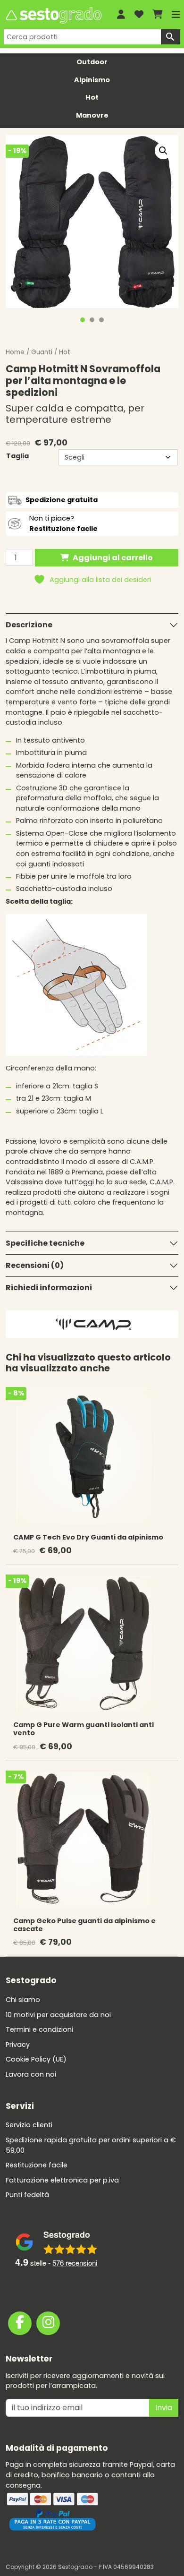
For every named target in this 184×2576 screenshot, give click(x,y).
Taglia (17, 456)
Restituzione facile (37, 2165)
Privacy (18, 2045)
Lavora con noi (31, 2074)
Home (15, 352)
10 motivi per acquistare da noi (58, 2015)
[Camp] (93, 1324)
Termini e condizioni (39, 2029)
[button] (163, 151)
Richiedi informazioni (49, 1288)
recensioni (75, 2263)
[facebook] (20, 2323)
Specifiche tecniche (45, 1243)
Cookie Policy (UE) (36, 2059)
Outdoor (92, 62)
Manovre (92, 115)
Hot (92, 97)
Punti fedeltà (27, 2195)
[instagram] (48, 2323)
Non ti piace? (63, 523)
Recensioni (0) (35, 1265)
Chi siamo (23, 2000)
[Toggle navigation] (176, 15)
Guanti (42, 352)
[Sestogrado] (53, 15)
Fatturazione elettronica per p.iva (62, 2180)
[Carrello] (158, 15)
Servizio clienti (29, 2125)
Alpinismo (92, 80)
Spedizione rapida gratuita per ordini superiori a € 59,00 (91, 2145)
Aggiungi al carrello (113, 558)
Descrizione (29, 625)
